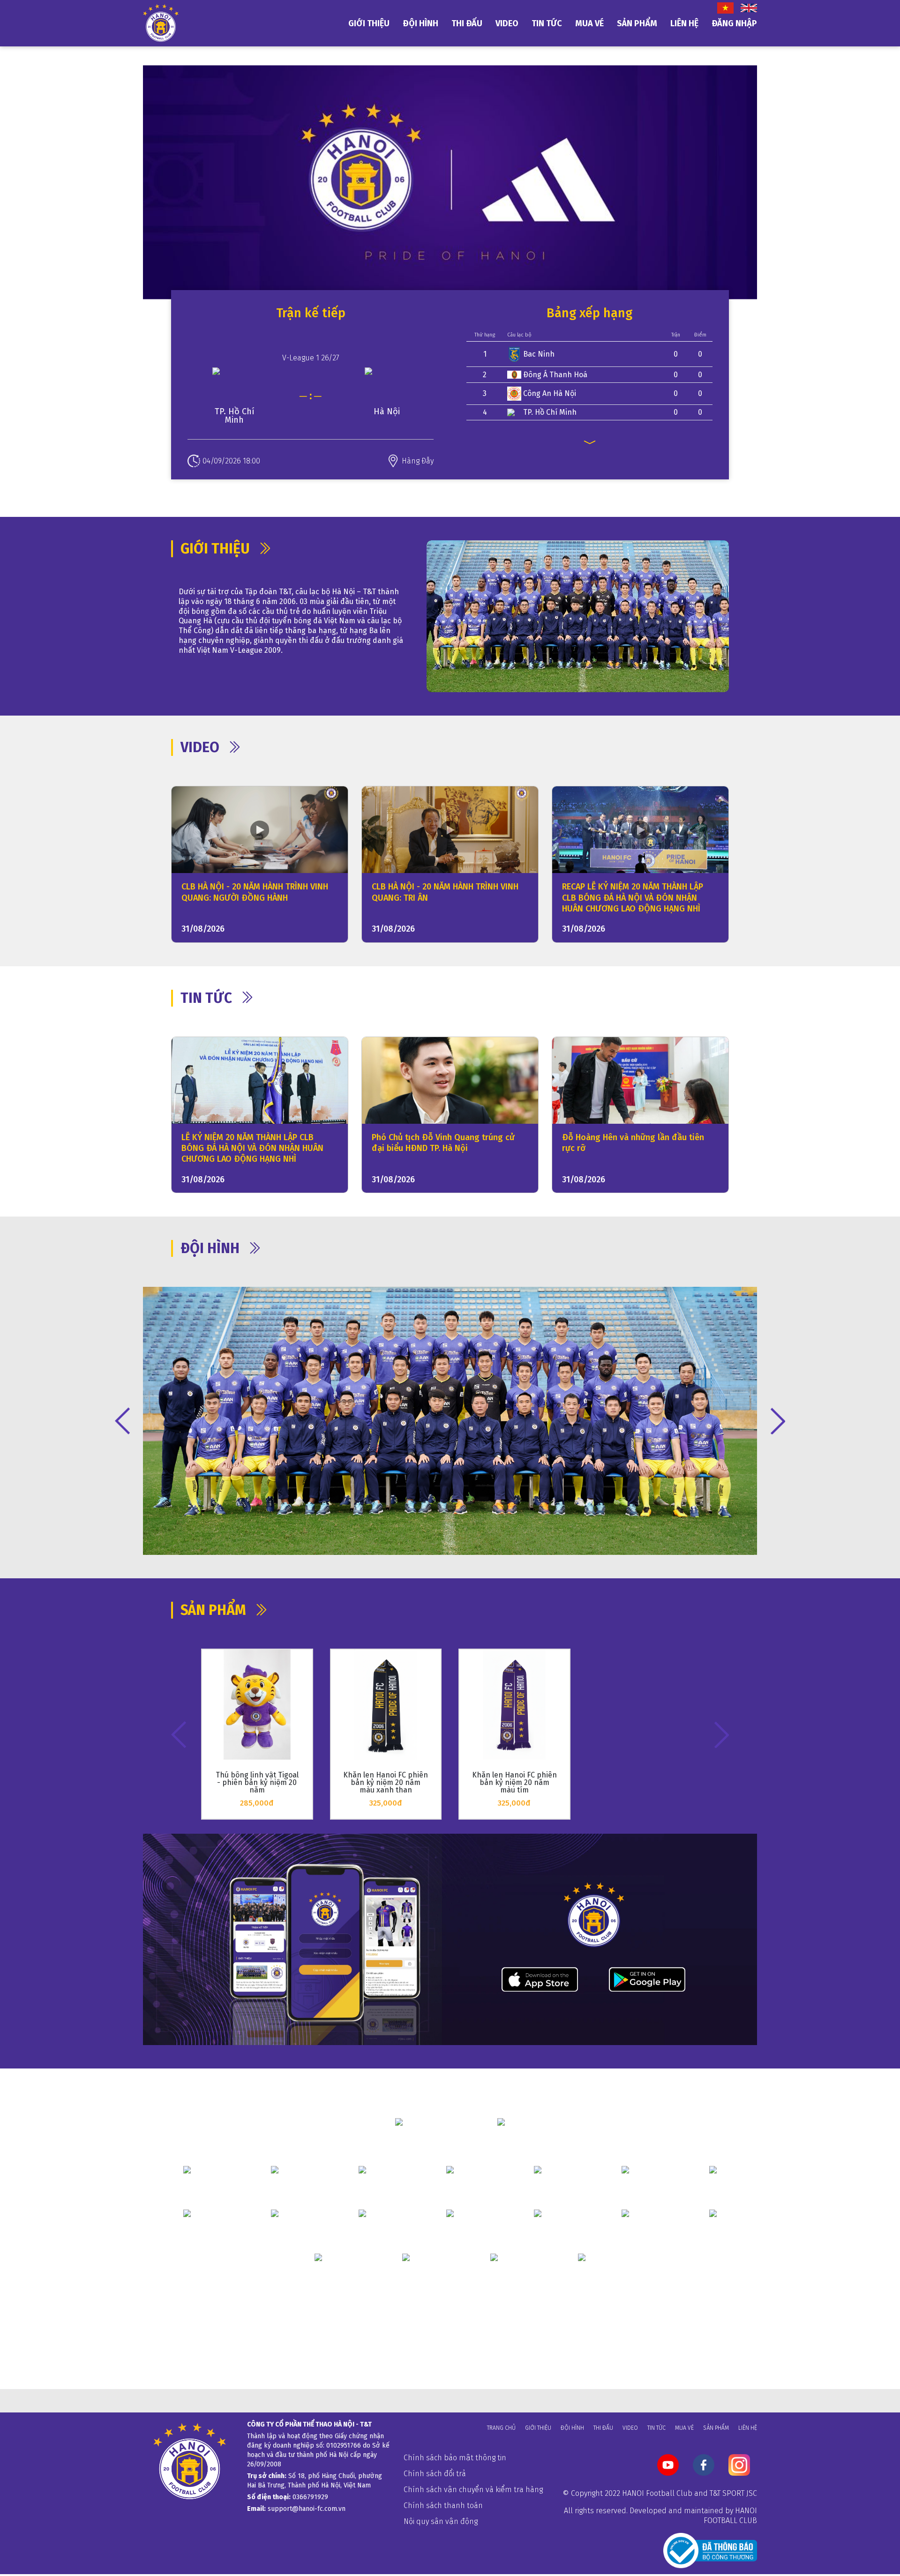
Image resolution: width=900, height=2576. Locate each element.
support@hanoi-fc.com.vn (307, 2509)
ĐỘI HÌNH (420, 23)
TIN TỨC (547, 23)
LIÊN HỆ (684, 23)
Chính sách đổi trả (435, 2474)
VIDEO (507, 23)
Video (630, 2428)
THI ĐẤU (467, 23)
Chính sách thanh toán (443, 2505)
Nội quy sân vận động (441, 2521)
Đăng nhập (734, 23)
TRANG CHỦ (501, 2428)
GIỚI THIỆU (369, 23)
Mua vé (589, 23)
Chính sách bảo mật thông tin (455, 2458)
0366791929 (310, 2497)
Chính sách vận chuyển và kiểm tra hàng (473, 2490)
